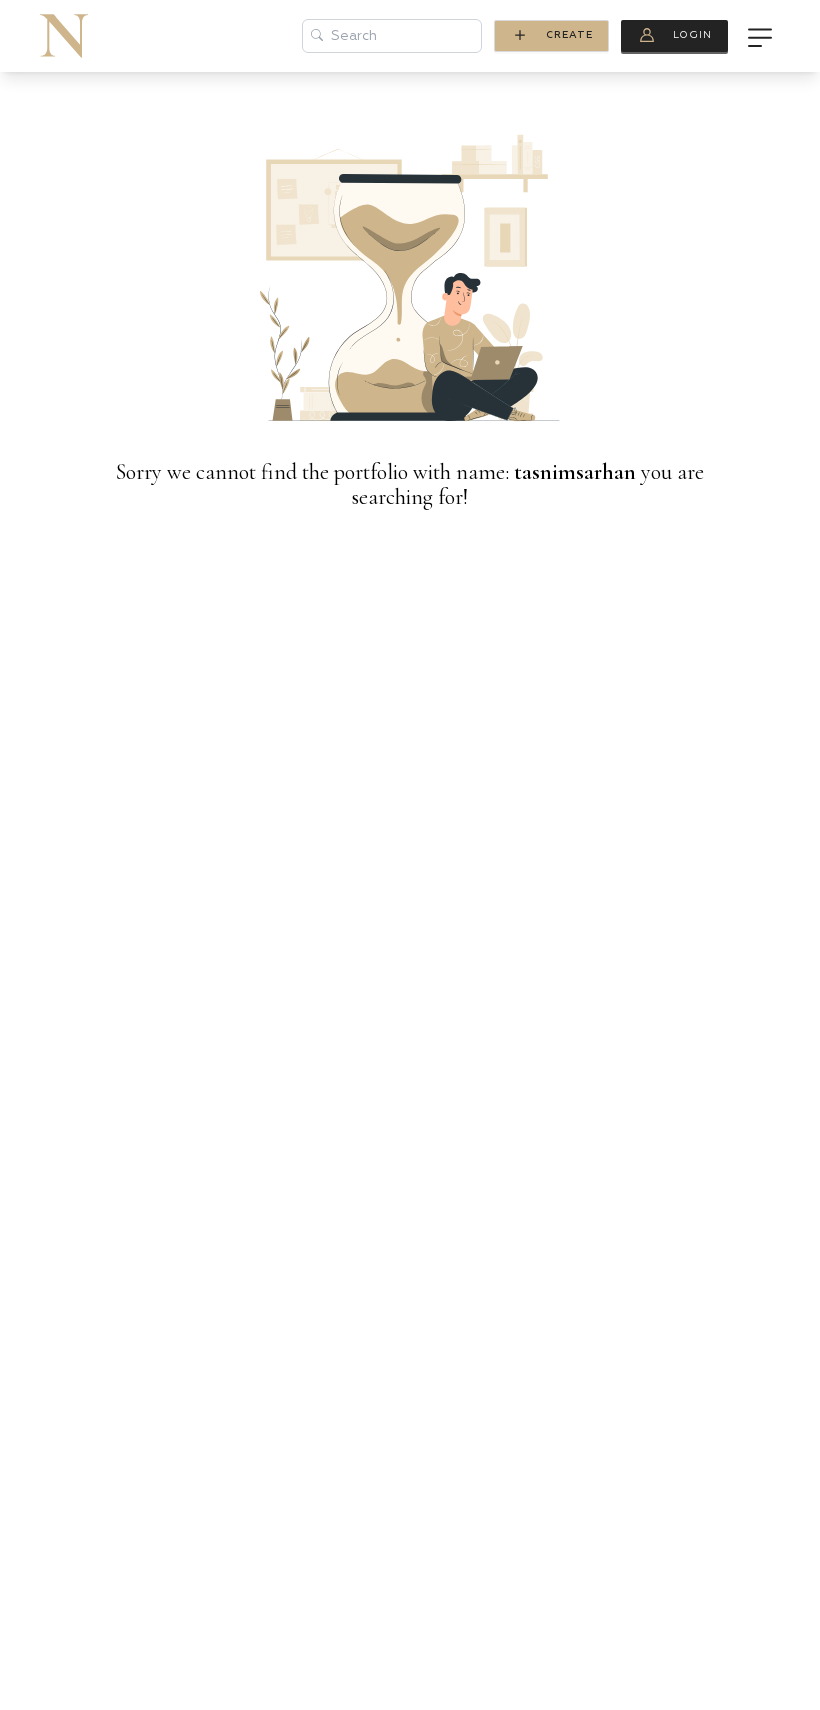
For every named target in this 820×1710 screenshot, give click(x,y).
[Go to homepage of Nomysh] (64, 36)
